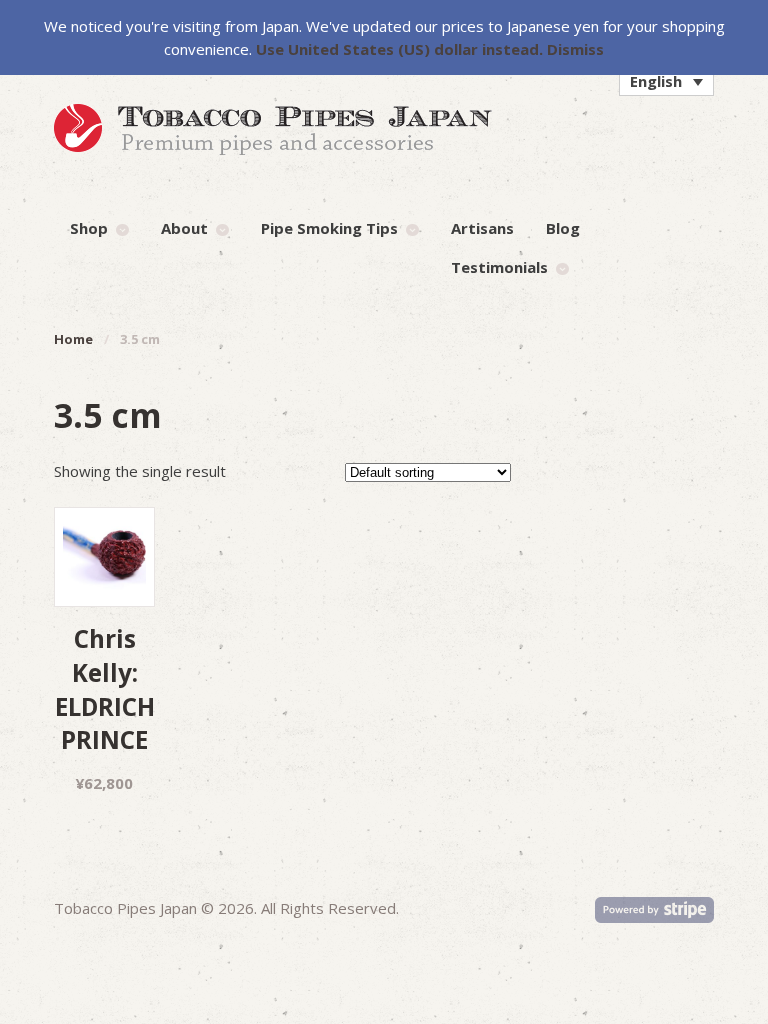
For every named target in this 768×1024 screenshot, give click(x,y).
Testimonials (499, 267)
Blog (563, 228)
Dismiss (575, 49)
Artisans (482, 228)
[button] (666, 81)
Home (73, 339)
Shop (89, 228)
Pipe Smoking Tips (329, 228)
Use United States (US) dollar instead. (399, 49)
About (184, 228)
